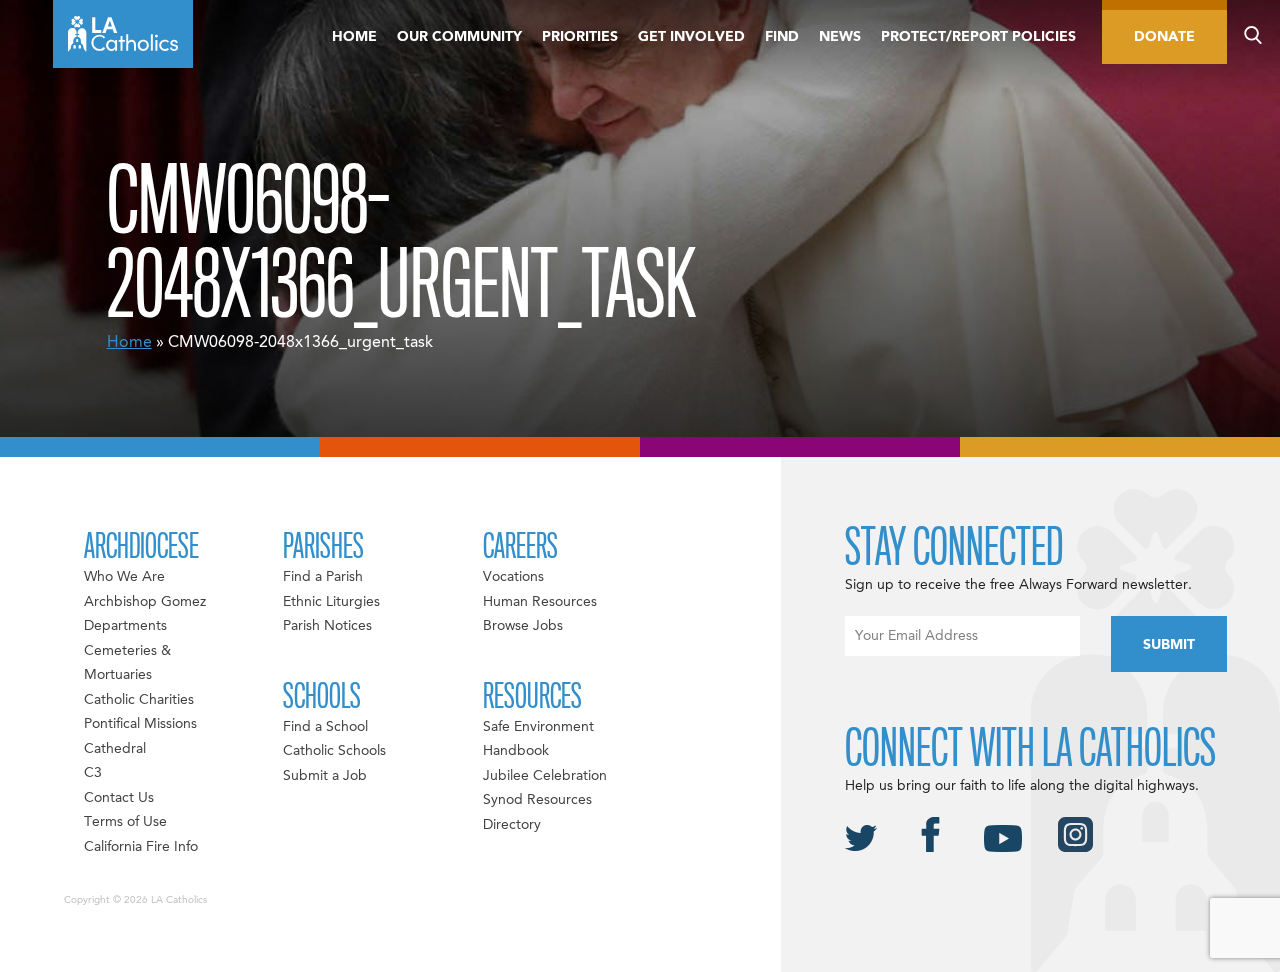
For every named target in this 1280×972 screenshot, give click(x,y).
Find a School (325, 727)
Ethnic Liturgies (331, 602)
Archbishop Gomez (145, 602)
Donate (1164, 37)
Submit (1169, 645)
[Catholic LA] (123, 34)
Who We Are (124, 577)
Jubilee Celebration (545, 776)
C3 (93, 773)
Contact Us (119, 798)
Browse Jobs (523, 626)
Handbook (516, 751)
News (840, 37)
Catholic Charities (139, 700)
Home (354, 37)
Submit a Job (325, 776)
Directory (512, 825)
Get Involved (691, 37)
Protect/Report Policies (978, 37)
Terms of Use (125, 822)
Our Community (459, 37)
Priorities (580, 37)
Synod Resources (537, 800)
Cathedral (115, 749)
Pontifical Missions (140, 724)
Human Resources (540, 602)
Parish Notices (327, 626)
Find (782, 37)
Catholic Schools (334, 751)
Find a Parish (323, 577)
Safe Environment (538, 727)
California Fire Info (141, 847)
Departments (125, 626)
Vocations (513, 577)
